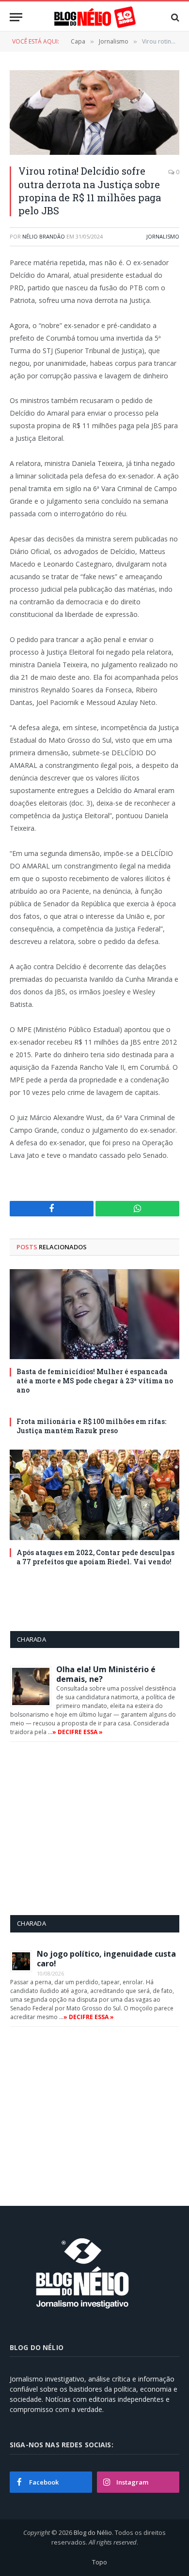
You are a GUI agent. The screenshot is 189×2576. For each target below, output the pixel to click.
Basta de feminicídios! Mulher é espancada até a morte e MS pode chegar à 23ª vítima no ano (95, 1381)
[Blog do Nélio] (94, 17)
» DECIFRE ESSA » (78, 1732)
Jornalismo (163, 236)
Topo (100, 2562)
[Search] (174, 17)
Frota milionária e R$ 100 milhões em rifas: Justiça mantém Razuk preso (91, 1426)
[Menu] (16, 17)
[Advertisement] (92, 1828)
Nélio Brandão (44, 236)
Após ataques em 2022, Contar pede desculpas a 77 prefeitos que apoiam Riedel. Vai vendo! (95, 1557)
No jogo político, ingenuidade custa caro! (106, 1959)
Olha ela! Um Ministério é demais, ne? (106, 1674)
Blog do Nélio (93, 2532)
